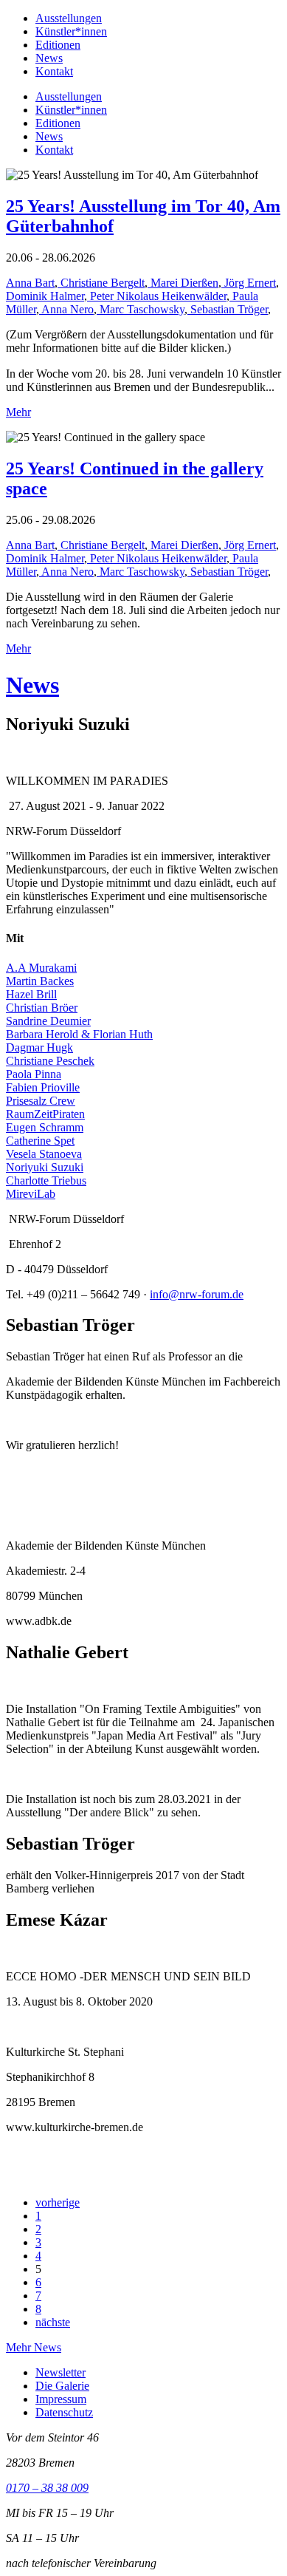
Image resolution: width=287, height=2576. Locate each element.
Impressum (61, 2399)
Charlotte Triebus (46, 1180)
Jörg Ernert (249, 283)
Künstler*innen (71, 31)
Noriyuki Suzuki (45, 1167)
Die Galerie (62, 2386)
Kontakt (54, 71)
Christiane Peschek (50, 1061)
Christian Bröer (42, 1008)
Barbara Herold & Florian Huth (79, 1034)
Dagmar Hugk (39, 1047)
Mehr (18, 412)
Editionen (58, 45)
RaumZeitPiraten (45, 1114)
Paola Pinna (34, 1074)
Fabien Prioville (43, 1087)
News (49, 58)
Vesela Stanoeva (44, 1154)
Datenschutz (64, 2412)
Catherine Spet (40, 1141)
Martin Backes (40, 981)
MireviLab (31, 1194)
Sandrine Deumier (48, 1021)
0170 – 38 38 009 (47, 2488)
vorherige (58, 2202)
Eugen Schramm (45, 1127)
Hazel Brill (31, 994)
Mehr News (34, 2347)
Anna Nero (66, 309)
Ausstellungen (69, 18)
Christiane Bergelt (101, 283)
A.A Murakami (41, 968)
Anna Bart (30, 283)
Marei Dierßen (183, 283)
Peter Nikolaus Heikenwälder (157, 296)
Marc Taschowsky (141, 309)
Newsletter (60, 2372)
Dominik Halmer (45, 296)
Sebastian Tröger (228, 309)
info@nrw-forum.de (197, 1294)
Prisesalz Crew (41, 1101)
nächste (53, 2322)
